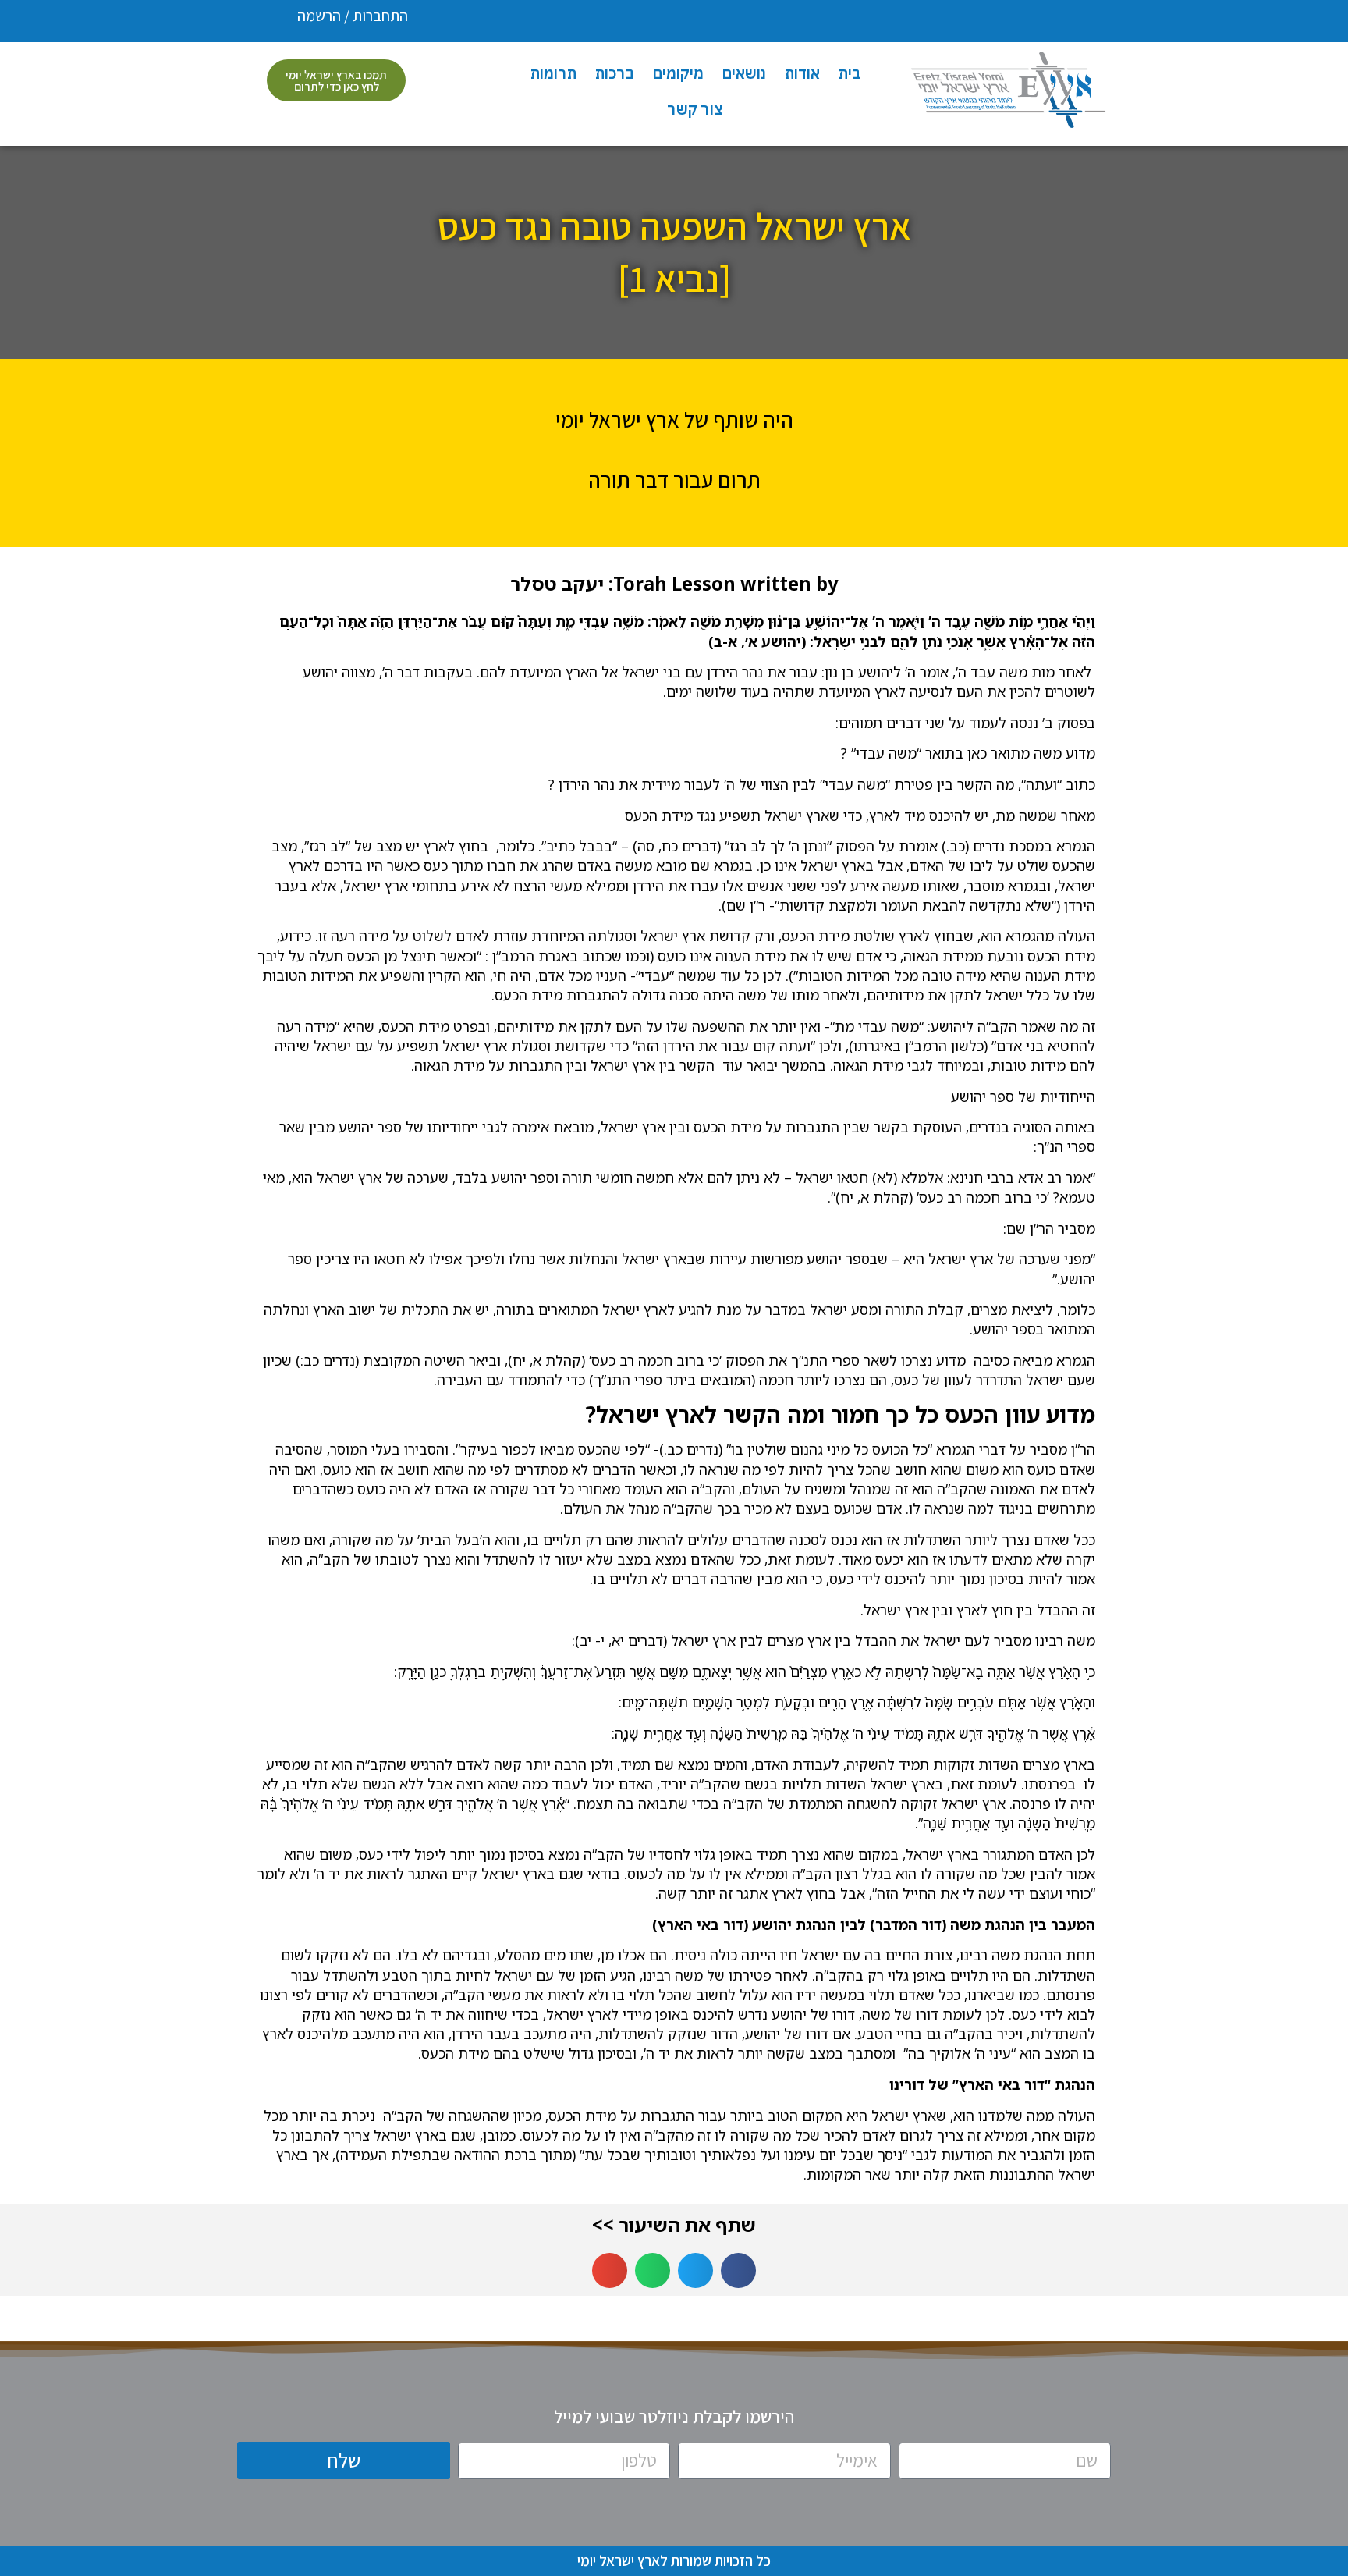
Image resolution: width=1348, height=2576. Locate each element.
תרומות (553, 73)
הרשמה (319, 16)
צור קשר (695, 109)
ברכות (615, 73)
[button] (738, 2270)
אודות (802, 73)
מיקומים (678, 73)
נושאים (744, 73)
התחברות (380, 16)
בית (850, 73)
